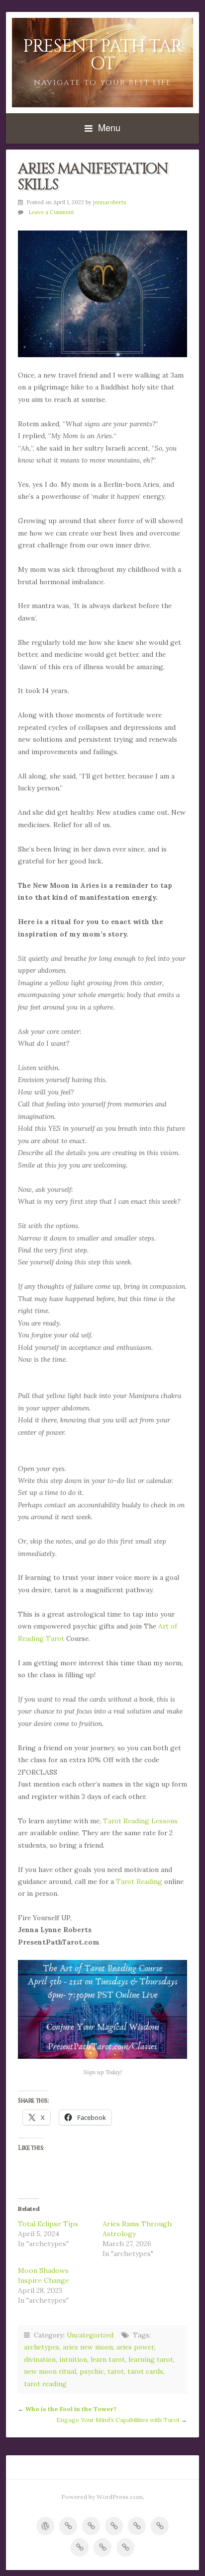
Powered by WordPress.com (102, 2497)
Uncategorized (90, 2335)
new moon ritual (50, 2371)
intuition (73, 2359)
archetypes (42, 2347)
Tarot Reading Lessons (140, 1821)
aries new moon (88, 2347)
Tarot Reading (139, 1881)
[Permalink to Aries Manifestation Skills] (102, 294)
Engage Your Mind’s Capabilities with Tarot (118, 2420)
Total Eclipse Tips (48, 2224)
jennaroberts (109, 202)
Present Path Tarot (102, 55)
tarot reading (45, 2384)
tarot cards (145, 2371)
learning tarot (151, 2359)
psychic (92, 2371)
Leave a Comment (51, 212)
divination (40, 2359)
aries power (135, 2347)
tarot (116, 2371)
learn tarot (108, 2359)
